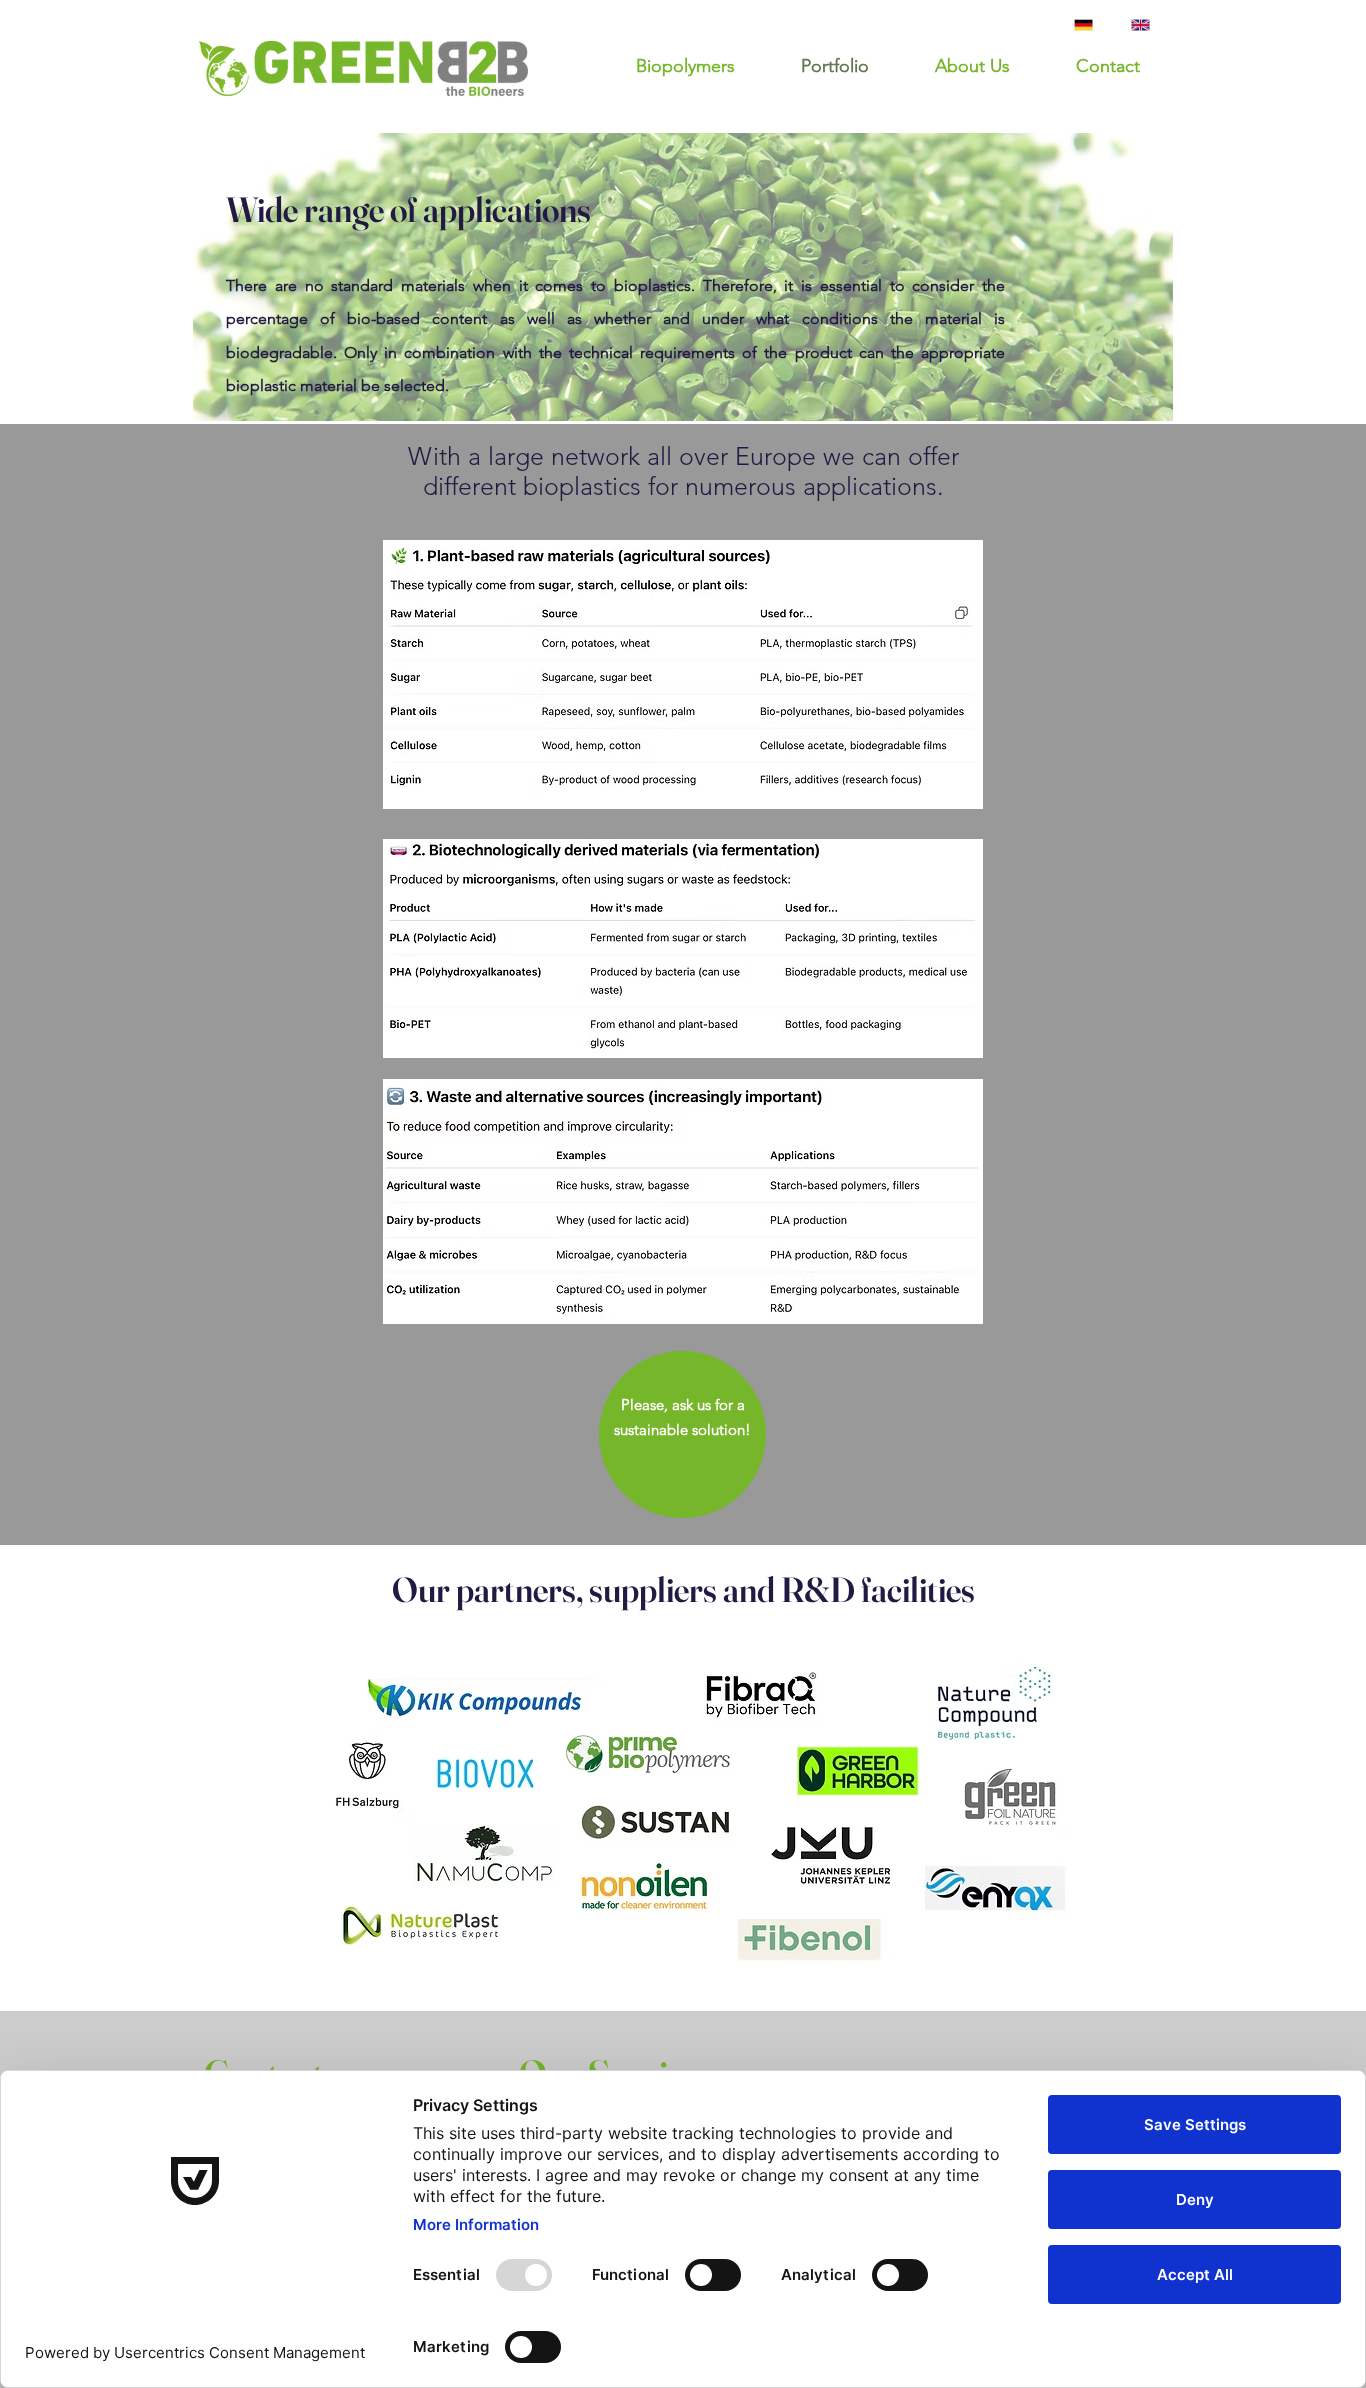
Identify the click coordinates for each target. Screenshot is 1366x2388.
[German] (1088, 24)
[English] (1144, 24)
